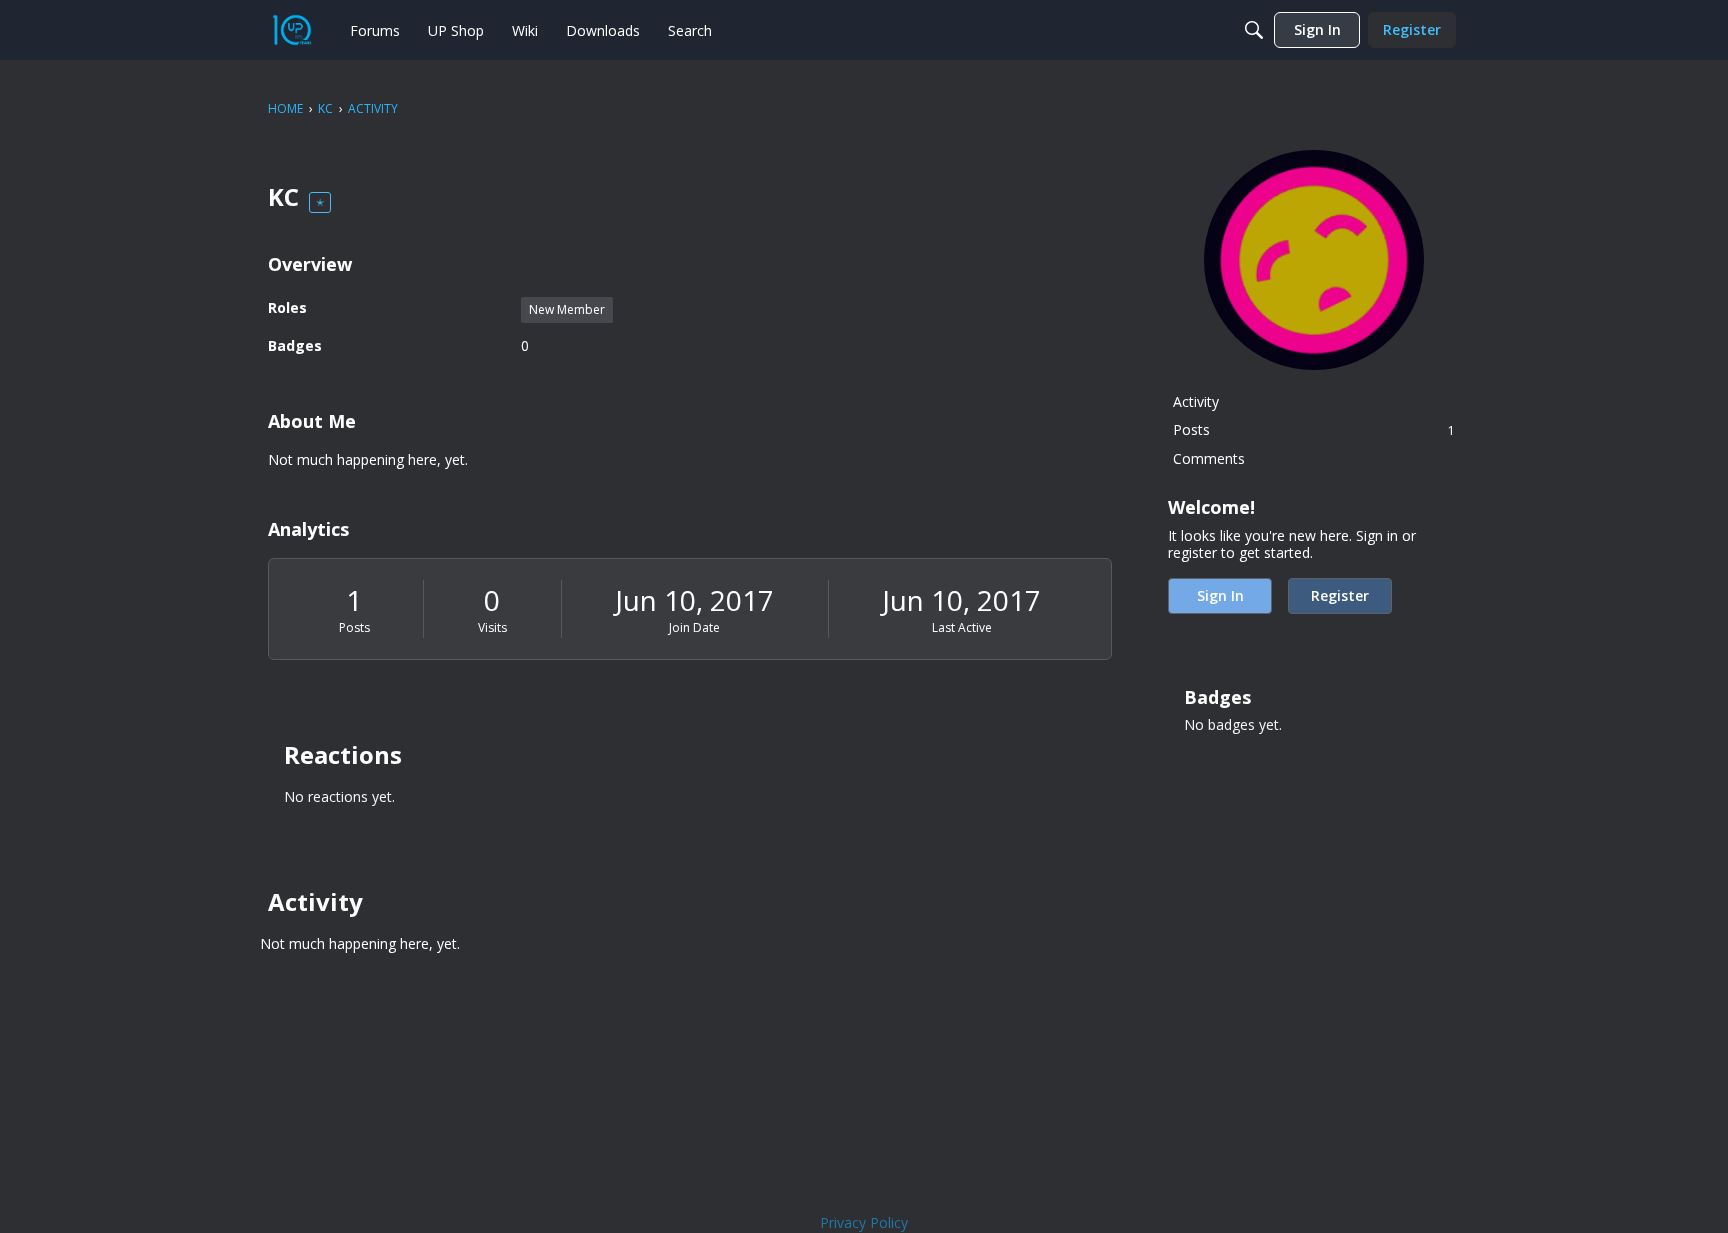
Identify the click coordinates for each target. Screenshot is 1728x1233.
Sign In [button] (1220, 595)
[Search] (1254, 30)
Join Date (694, 627)
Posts (354, 627)
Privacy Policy (864, 1222)
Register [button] (1340, 595)
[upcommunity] (292, 30)
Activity (1196, 401)
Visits (492, 627)
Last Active (962, 627)
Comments (1209, 458)
